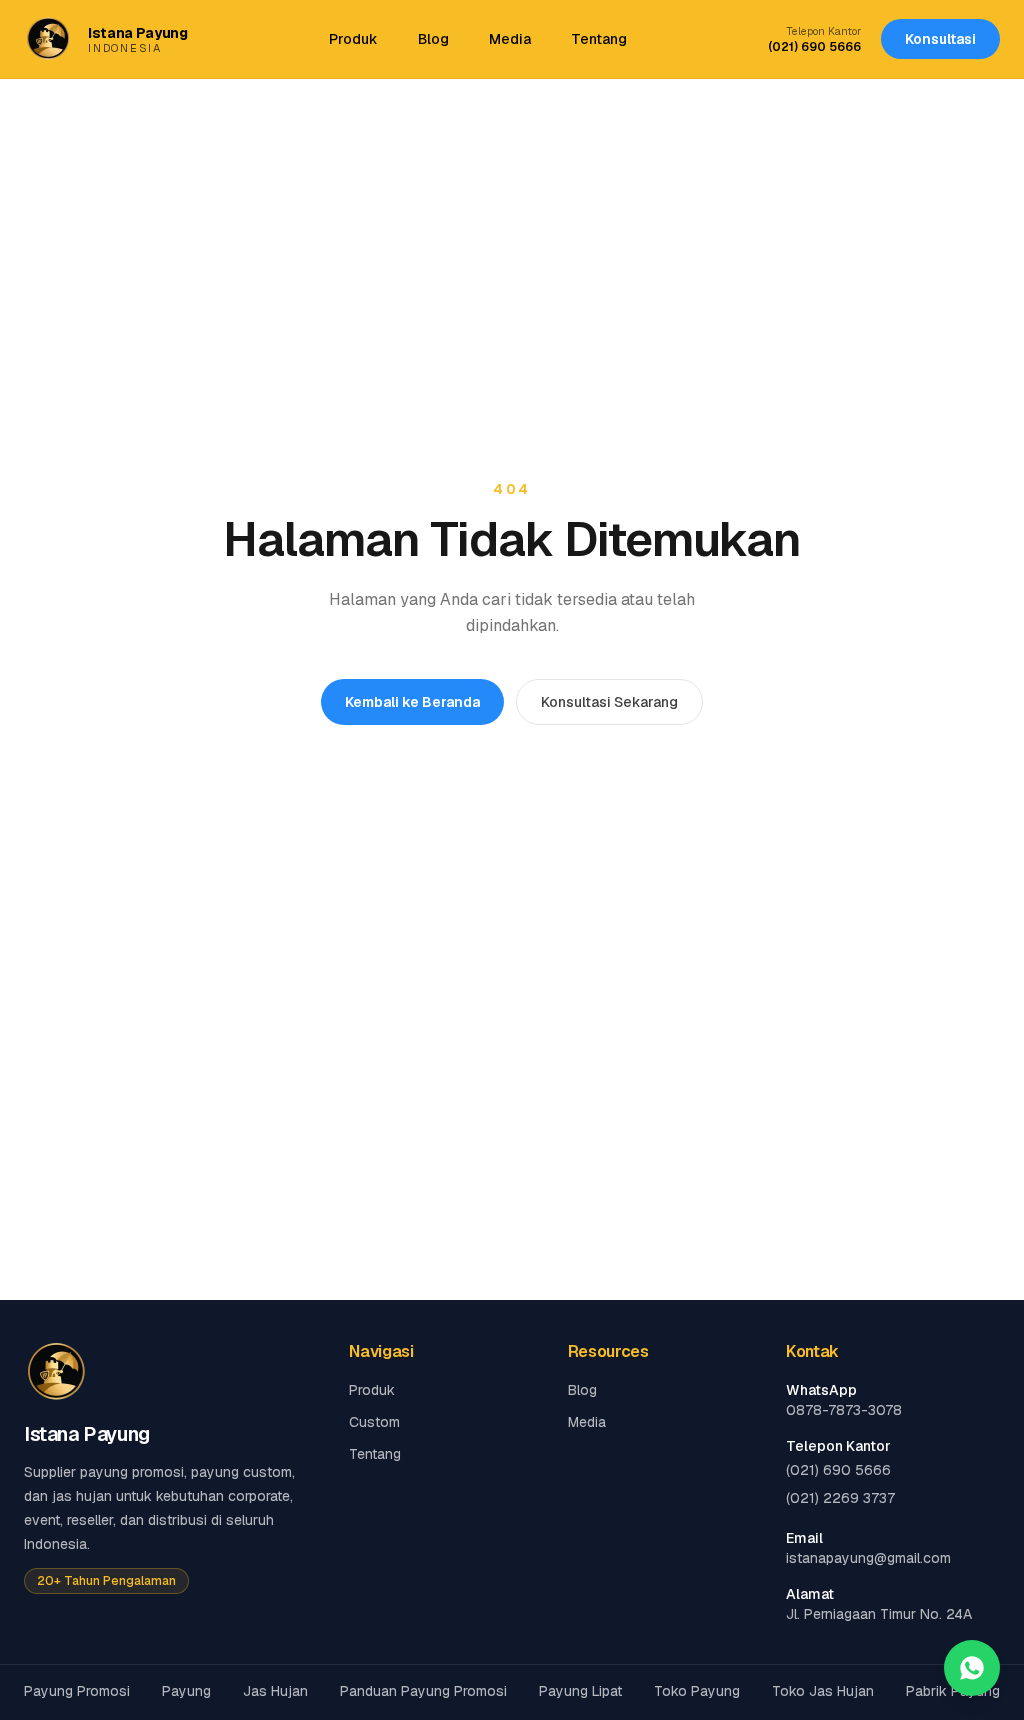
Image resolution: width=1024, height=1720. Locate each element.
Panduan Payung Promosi (423, 1691)
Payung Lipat (580, 1691)
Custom (374, 1422)
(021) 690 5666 (814, 47)
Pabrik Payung (953, 1691)
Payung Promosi (77, 1691)
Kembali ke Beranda (412, 702)
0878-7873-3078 (844, 1410)
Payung (186, 1691)
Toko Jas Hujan (823, 1691)
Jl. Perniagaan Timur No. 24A (879, 1614)
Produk (353, 39)
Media (510, 39)
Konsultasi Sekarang (609, 702)
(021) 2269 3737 (840, 1498)
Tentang (599, 39)
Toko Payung (697, 1691)
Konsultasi (940, 39)
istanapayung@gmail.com (868, 1558)
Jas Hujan (275, 1691)
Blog (433, 39)
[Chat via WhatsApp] (972, 1668)
